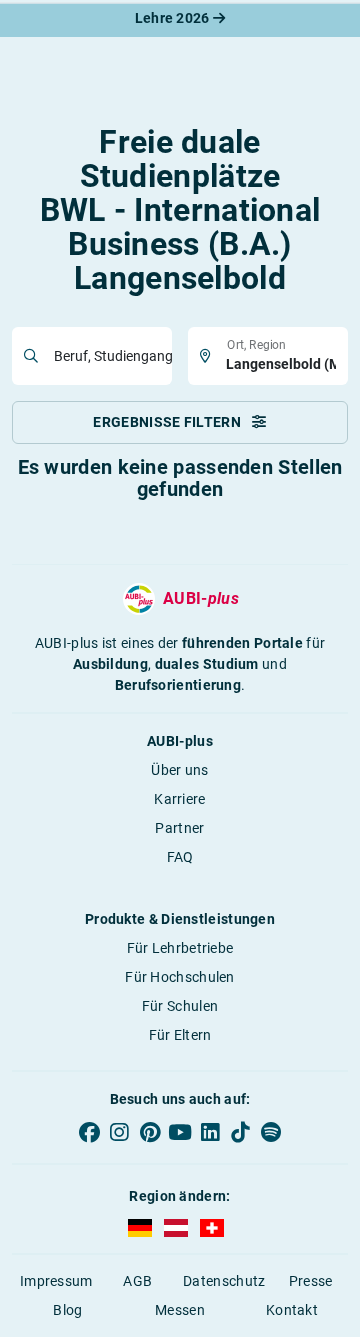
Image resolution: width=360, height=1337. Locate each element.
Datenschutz (224, 1281)
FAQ (180, 857)
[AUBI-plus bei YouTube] (180, 1132)
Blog (67, 1310)
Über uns (179, 770)
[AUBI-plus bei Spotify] (271, 1132)
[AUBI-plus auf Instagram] (119, 1132)
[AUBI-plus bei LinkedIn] (210, 1132)
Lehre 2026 (174, 18)
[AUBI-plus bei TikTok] (240, 1132)
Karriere (179, 799)
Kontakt (292, 1310)
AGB (137, 1281)
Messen (180, 1310)
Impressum (56, 1281)
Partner (179, 828)
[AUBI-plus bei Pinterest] (150, 1132)
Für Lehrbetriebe (180, 948)
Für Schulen (180, 1006)
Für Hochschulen (180, 977)
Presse (311, 1281)
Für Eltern (180, 1035)
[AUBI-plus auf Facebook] (89, 1132)
